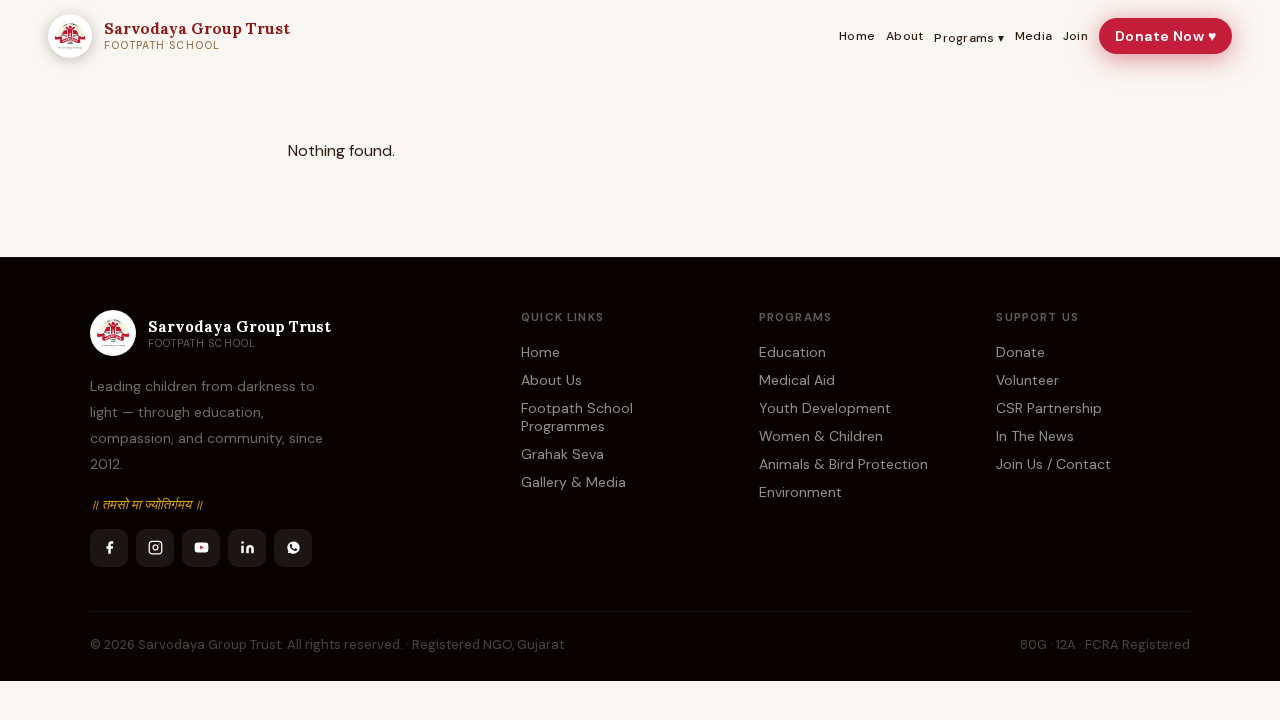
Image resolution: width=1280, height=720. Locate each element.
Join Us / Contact (1053, 464)
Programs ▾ (968, 38)
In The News (1035, 436)
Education (792, 352)
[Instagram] (155, 548)
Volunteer (1027, 380)
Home (857, 36)
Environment (800, 492)
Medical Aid (797, 380)
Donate (1020, 352)
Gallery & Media (573, 482)
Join (1075, 36)
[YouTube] (201, 548)
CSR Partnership (1049, 408)
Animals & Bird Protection (843, 464)
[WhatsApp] (293, 548)
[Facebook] (109, 548)
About (904, 36)
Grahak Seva (562, 454)
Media (1033, 36)
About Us (551, 380)
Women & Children (821, 436)
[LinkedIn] (247, 548)
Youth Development (825, 408)
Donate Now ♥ (1165, 36)
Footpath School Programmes (577, 417)
